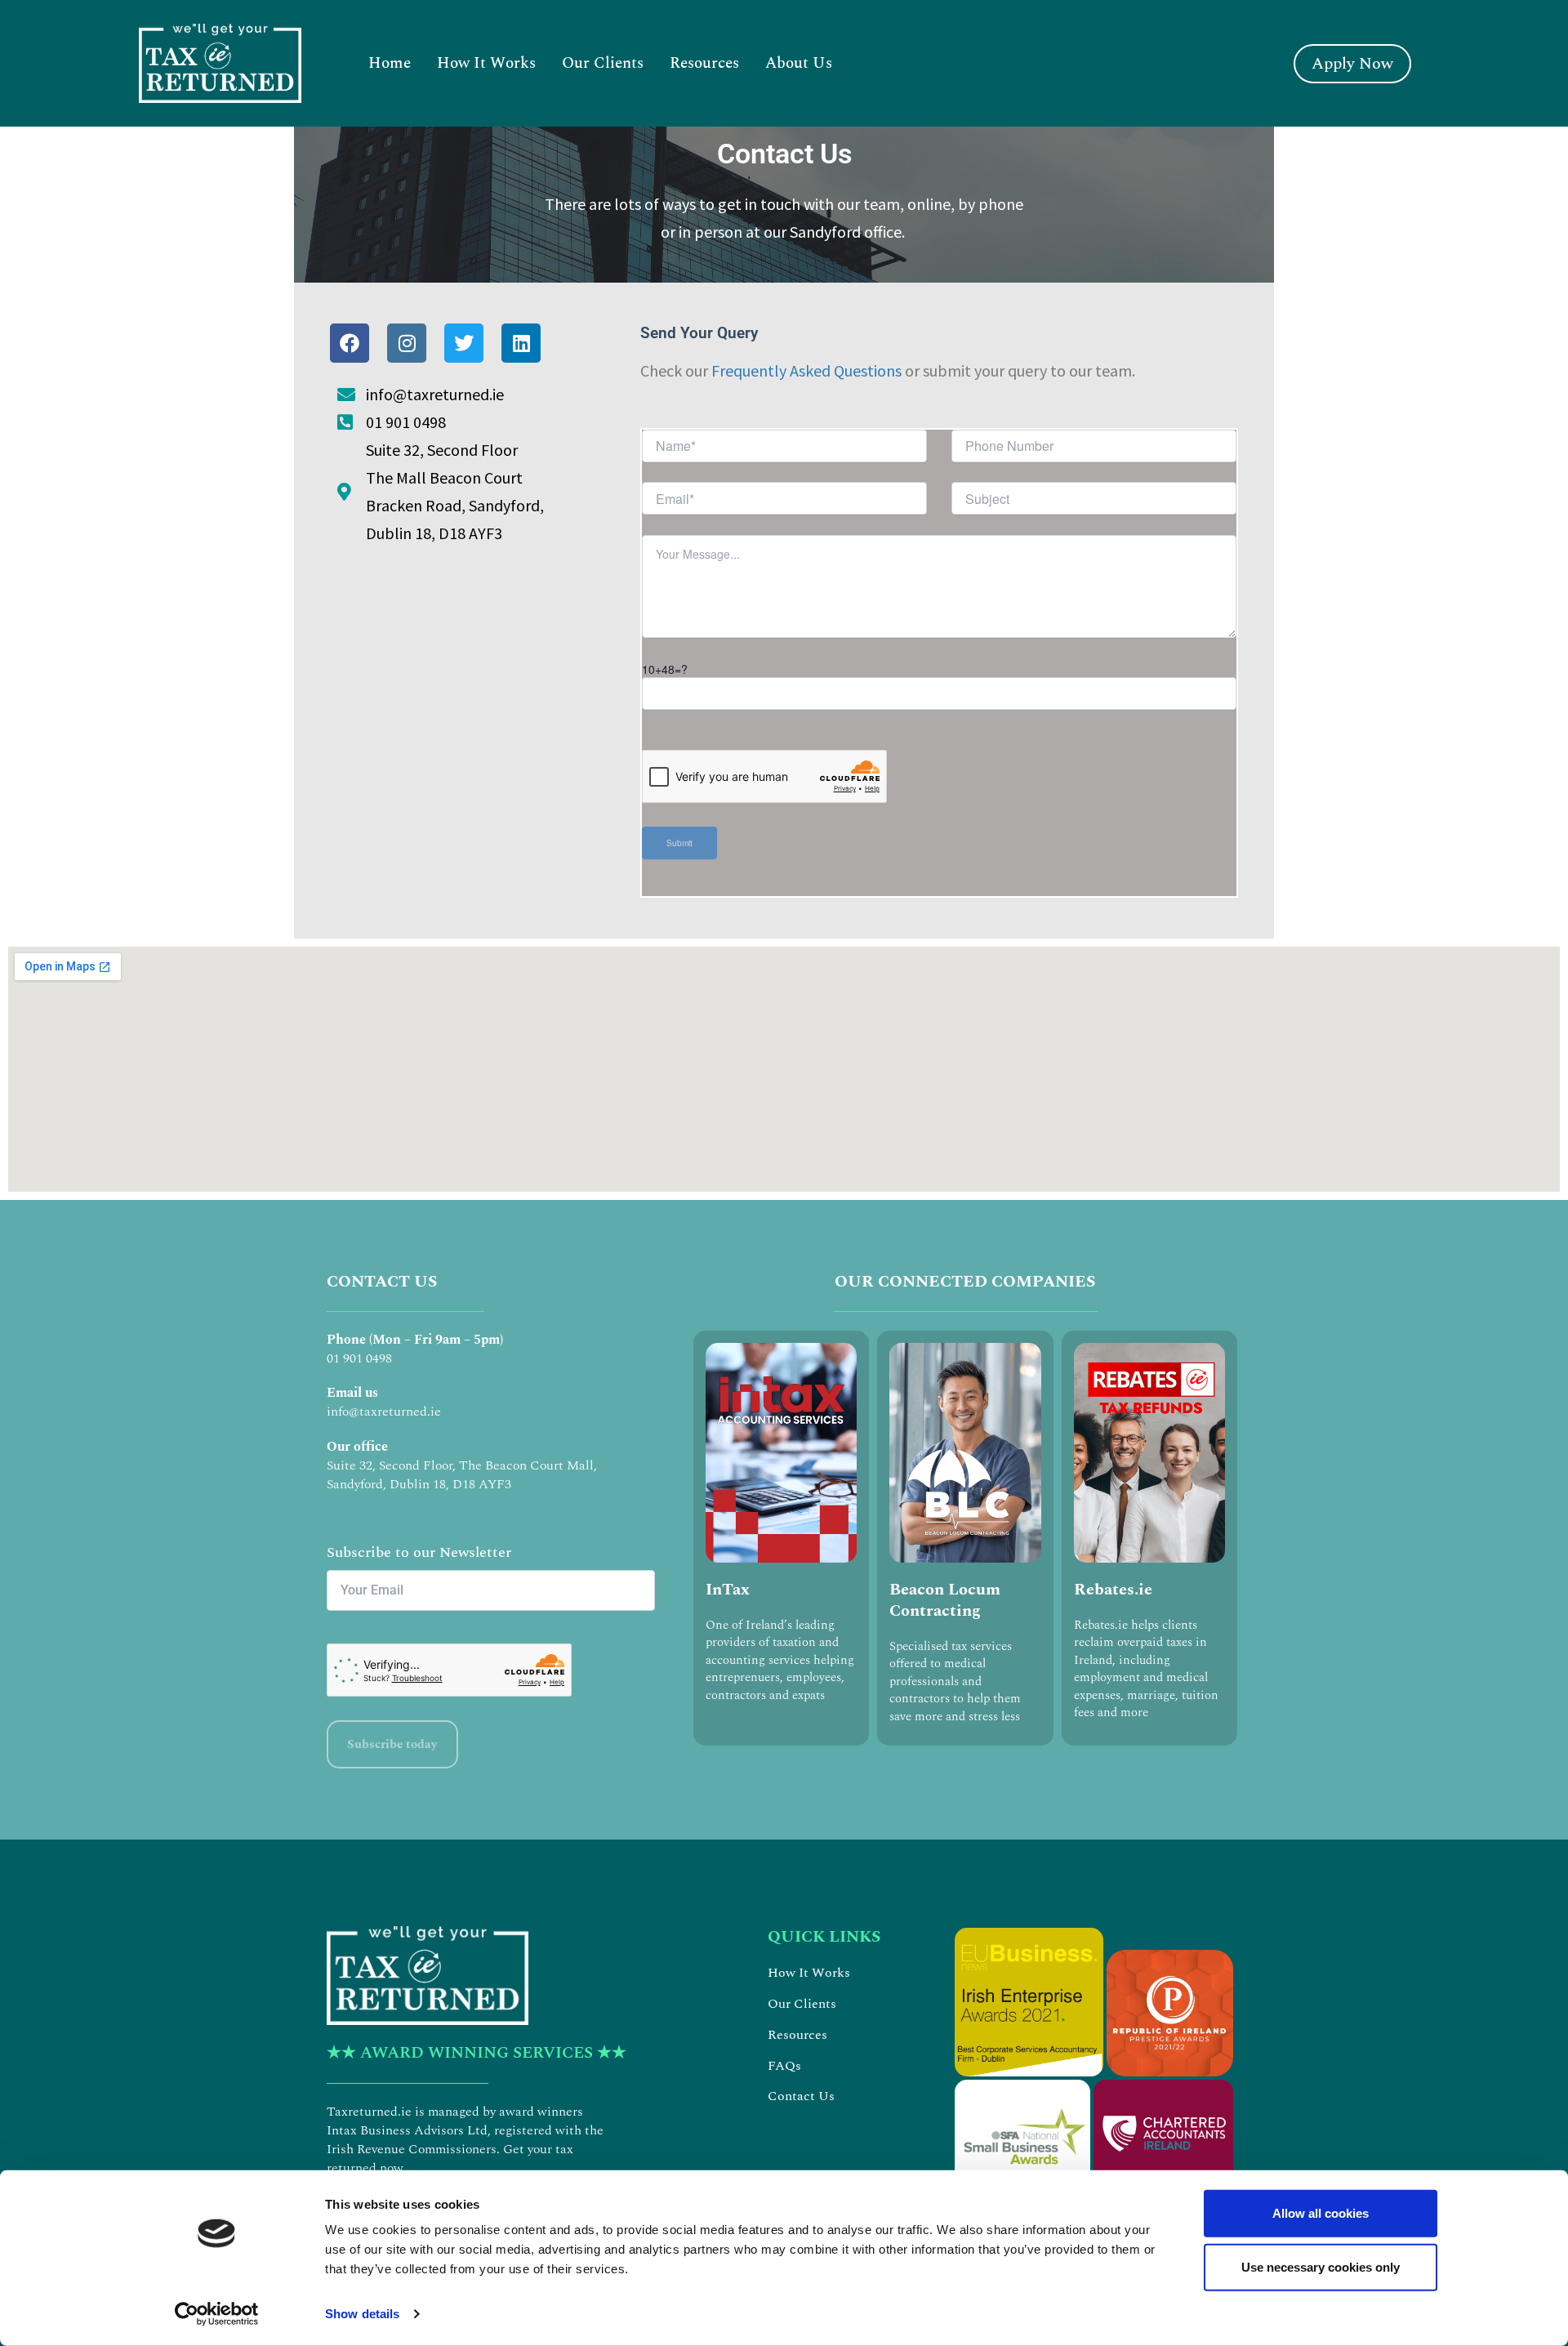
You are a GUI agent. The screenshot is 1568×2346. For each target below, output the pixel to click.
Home (390, 63)
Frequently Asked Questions (806, 370)
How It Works (486, 63)
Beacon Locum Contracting (945, 1600)
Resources (704, 63)
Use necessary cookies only (1321, 2266)
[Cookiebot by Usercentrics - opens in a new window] (217, 2314)
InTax (728, 1590)
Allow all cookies (1321, 2213)
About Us (799, 63)
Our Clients (603, 63)
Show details (362, 2314)
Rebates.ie (1113, 1590)
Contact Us (801, 2096)
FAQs (784, 2066)
